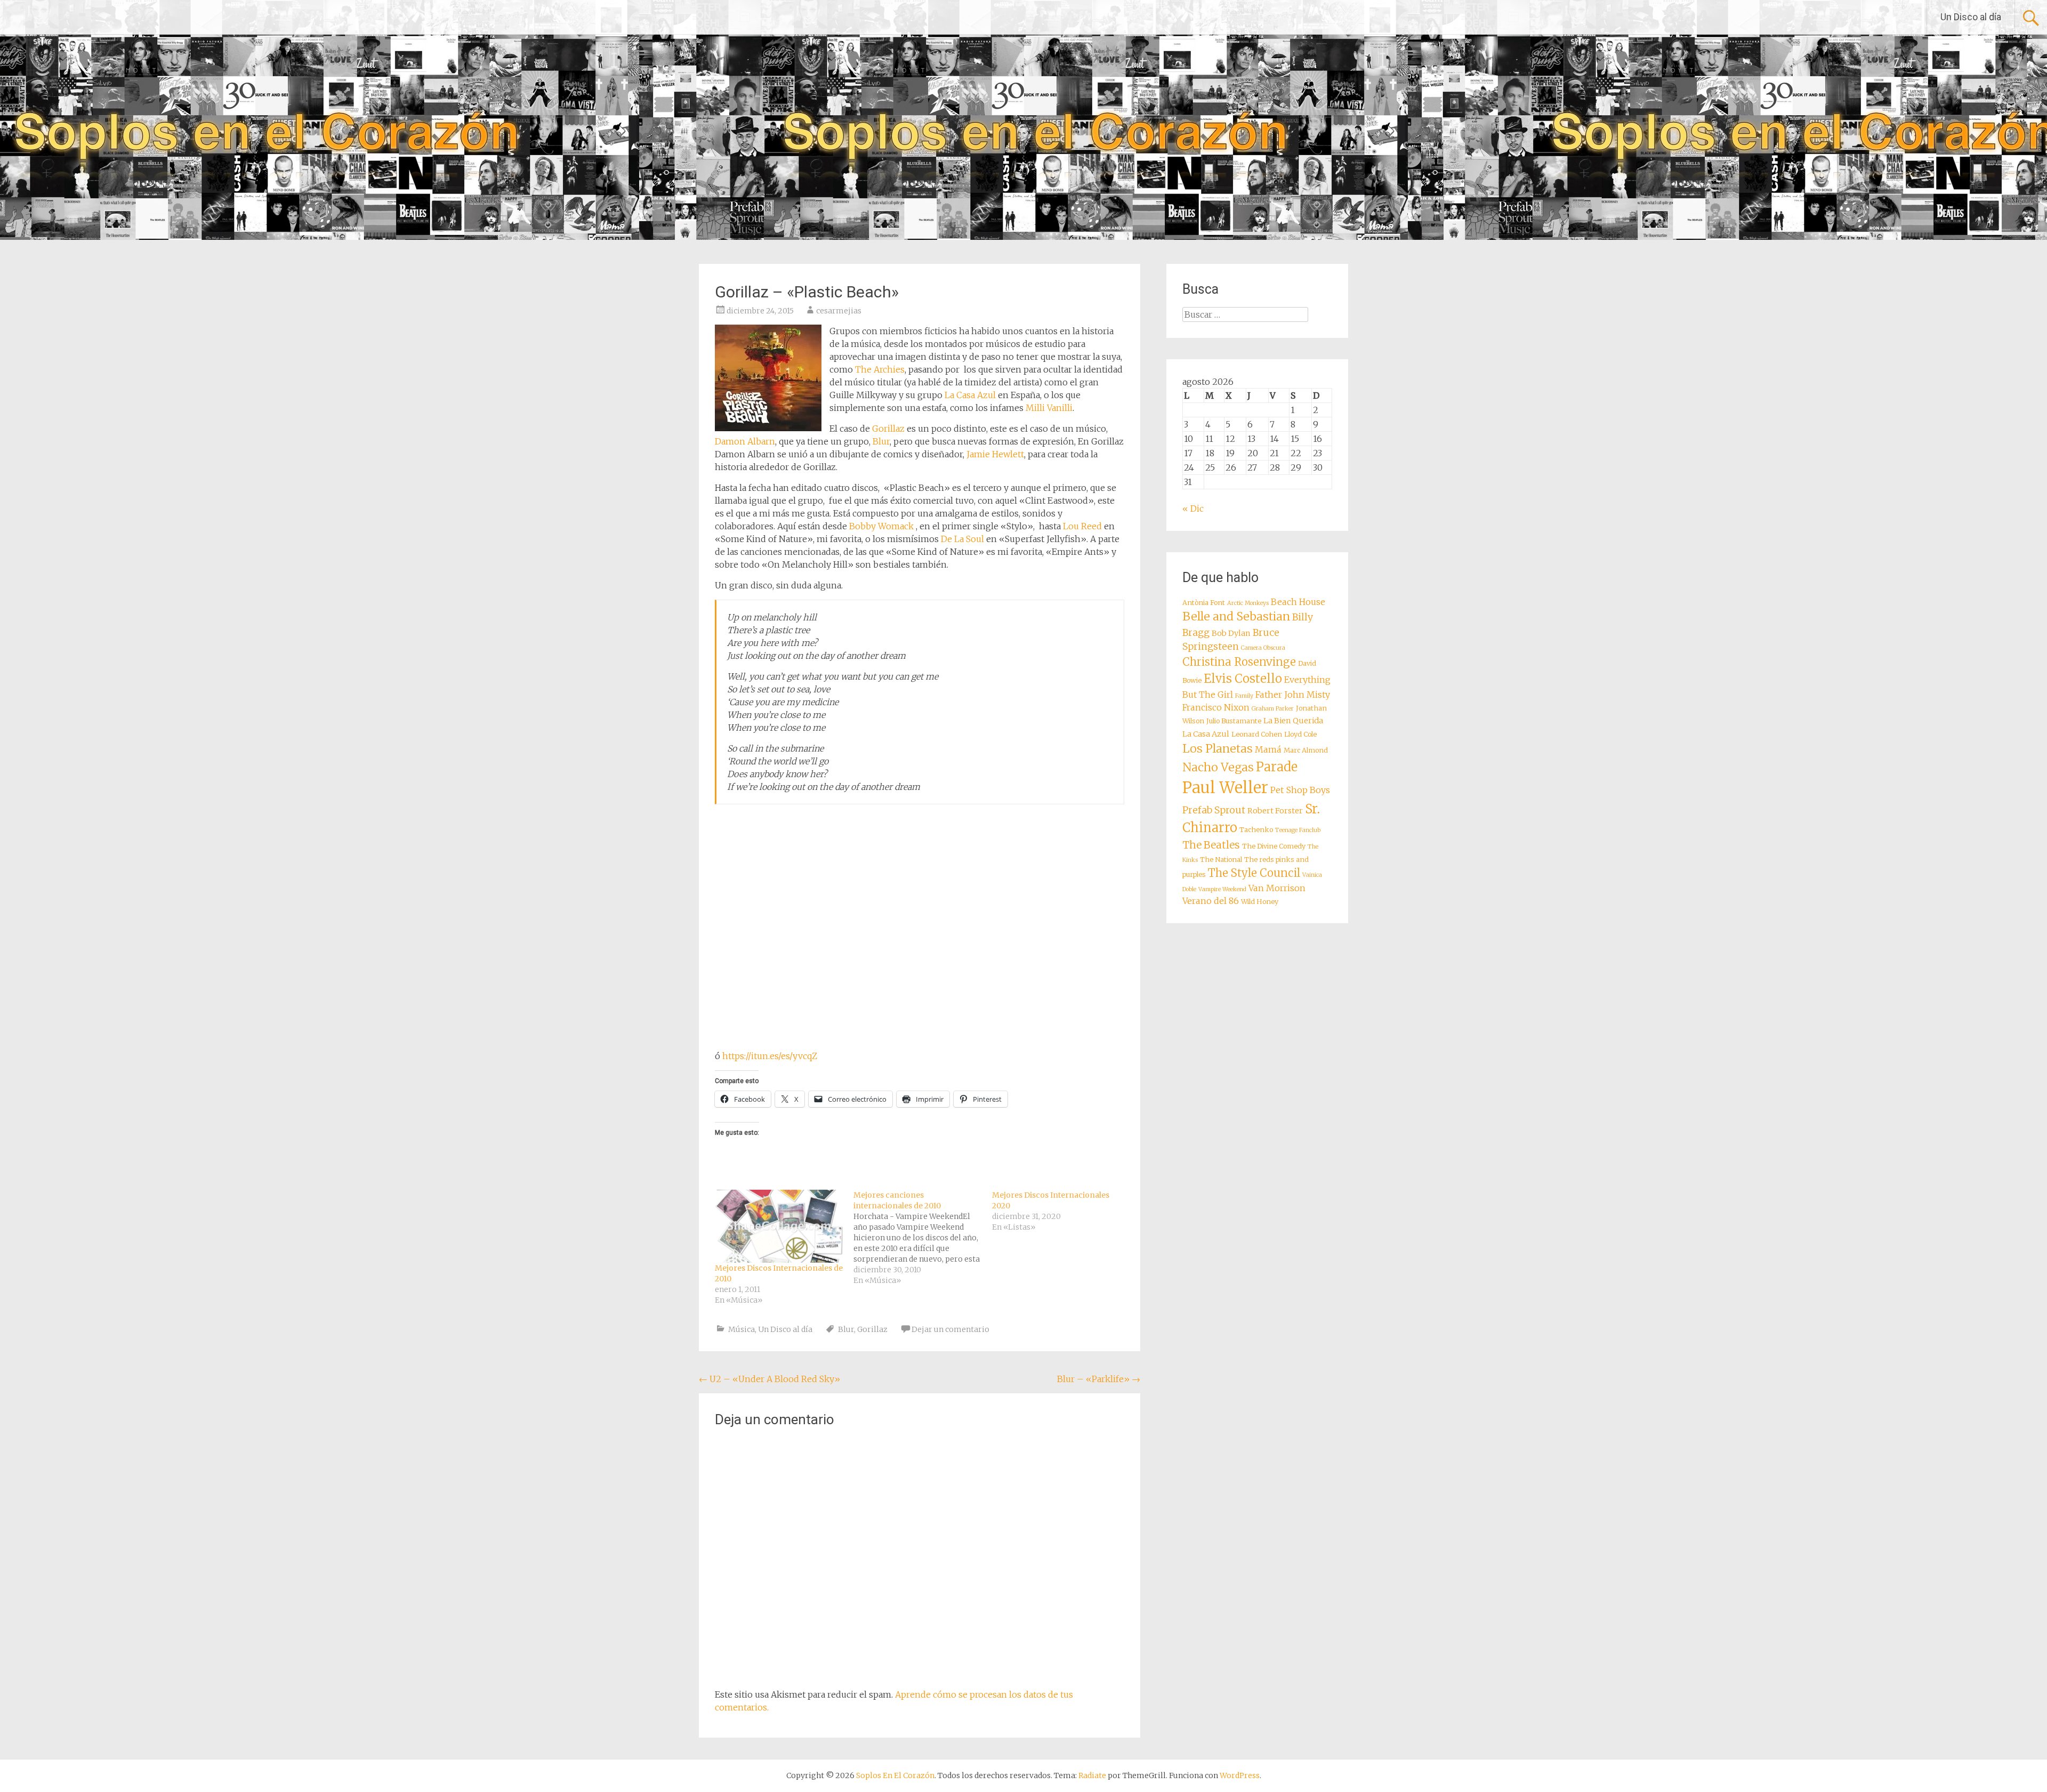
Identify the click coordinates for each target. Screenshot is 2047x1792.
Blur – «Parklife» (1099, 1379)
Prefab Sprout (1214, 810)
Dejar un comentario (950, 1329)
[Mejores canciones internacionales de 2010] (923, 1238)
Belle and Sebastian (1236, 616)
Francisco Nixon (1216, 707)
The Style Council (1254, 873)
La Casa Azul (970, 395)
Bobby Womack (881, 526)
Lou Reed (1082, 526)
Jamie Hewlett (995, 454)
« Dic (1193, 508)
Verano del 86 (1211, 901)
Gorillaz (888, 429)
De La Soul (962, 539)
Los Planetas (1218, 749)
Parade (1277, 767)
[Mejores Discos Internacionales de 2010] (779, 1226)
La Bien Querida (1293, 721)
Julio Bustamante (1234, 721)
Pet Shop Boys (1300, 790)
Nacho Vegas (1218, 767)
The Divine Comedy (1274, 846)
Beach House (1298, 602)
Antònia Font (1204, 603)
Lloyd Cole (1300, 734)
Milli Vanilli (1049, 408)
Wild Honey (1260, 902)
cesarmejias (839, 311)
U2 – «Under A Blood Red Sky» (769, 1379)
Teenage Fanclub (1298, 830)
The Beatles (1211, 845)
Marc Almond (1306, 750)
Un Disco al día (1971, 17)
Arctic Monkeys (1248, 603)
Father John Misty (1293, 695)
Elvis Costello (1243, 679)
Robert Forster (1275, 811)
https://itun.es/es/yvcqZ (770, 1056)
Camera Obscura (1263, 648)
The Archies (880, 369)
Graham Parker (1273, 709)
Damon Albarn (745, 441)
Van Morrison (1277, 888)
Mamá (1268, 749)
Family (1244, 696)
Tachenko (1256, 830)
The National (1221, 859)
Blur (881, 441)
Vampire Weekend (1222, 889)
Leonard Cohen (1257, 734)
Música (742, 1329)
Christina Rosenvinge (1239, 662)
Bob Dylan (1231, 633)
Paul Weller (1225, 788)
